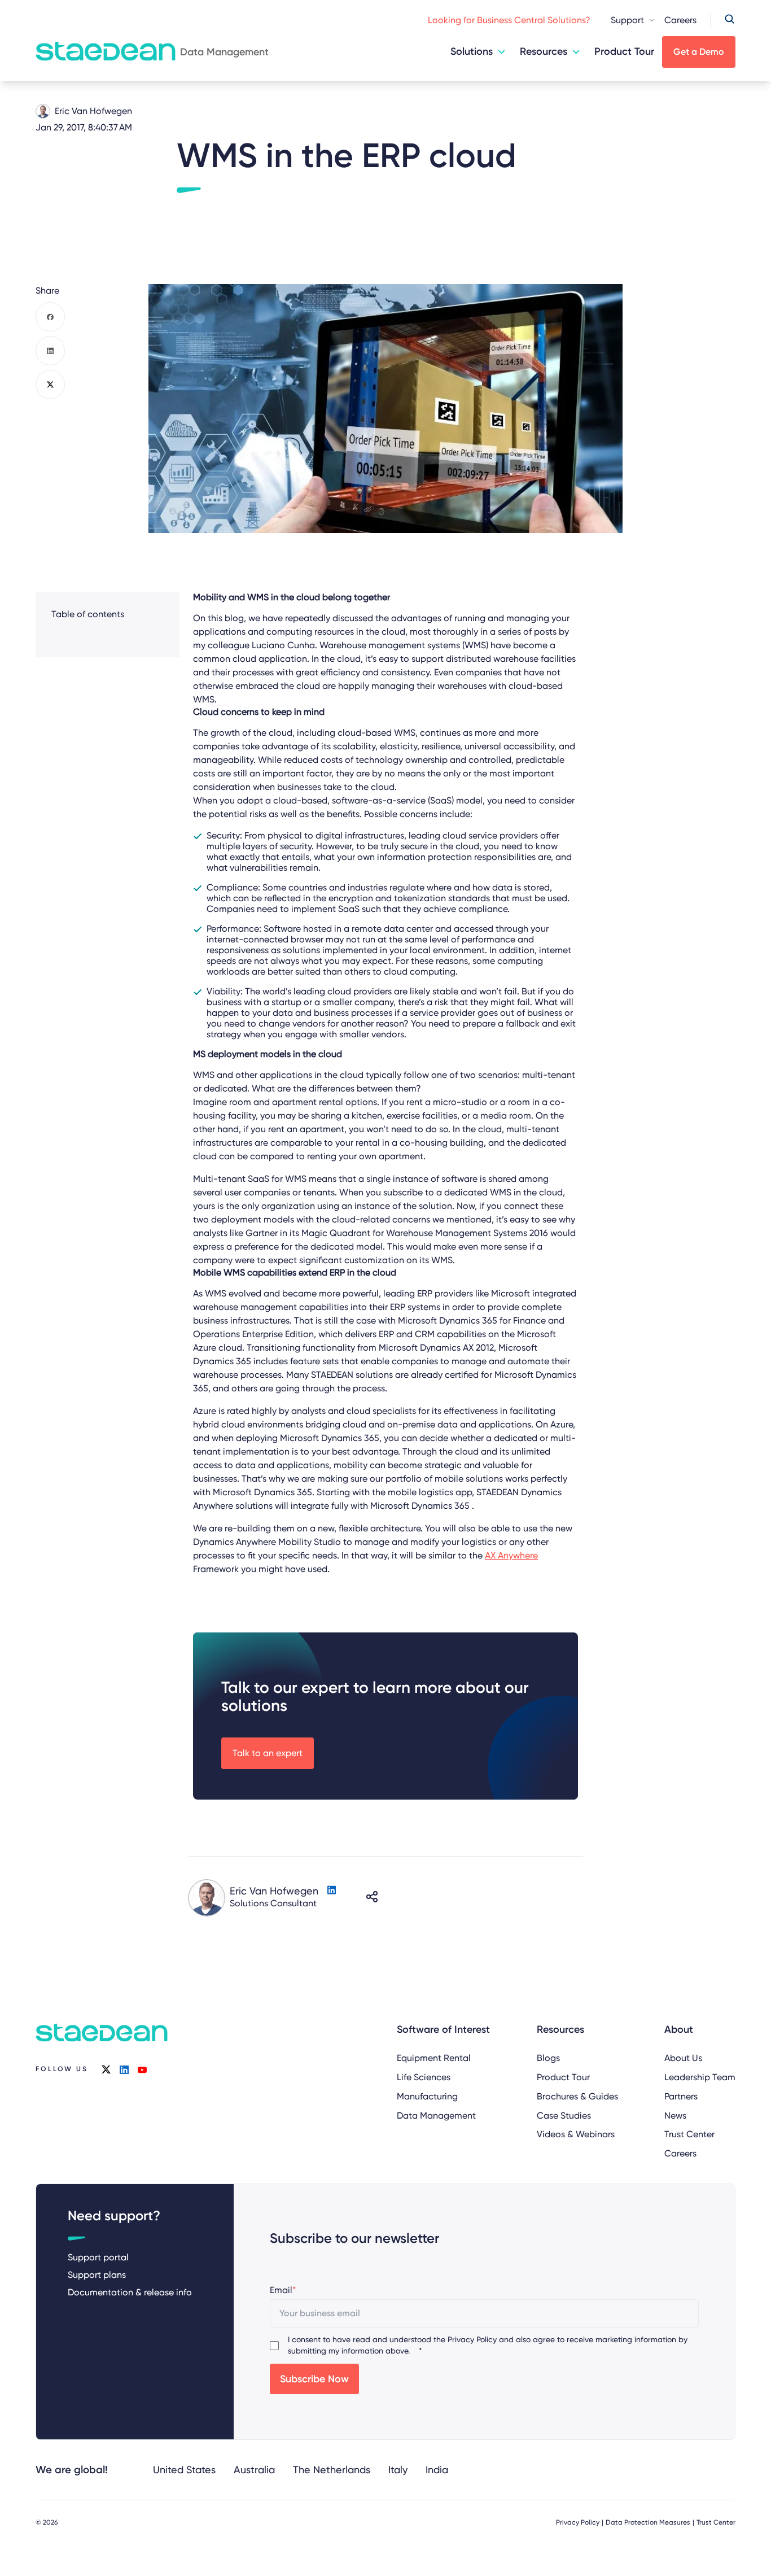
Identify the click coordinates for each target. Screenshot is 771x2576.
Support (627, 20)
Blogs (548, 2058)
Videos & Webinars (576, 2134)
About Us (683, 2058)
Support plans (97, 2275)
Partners (681, 2096)
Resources (544, 51)
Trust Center (689, 2134)
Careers (680, 20)
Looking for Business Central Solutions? (509, 20)
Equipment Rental (434, 2058)
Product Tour (624, 51)
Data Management (436, 2116)
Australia (254, 2470)
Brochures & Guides (577, 2096)
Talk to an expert (268, 1753)
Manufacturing (427, 2096)
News (675, 2116)
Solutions (472, 51)
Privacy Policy (472, 2339)
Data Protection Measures (648, 2522)
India (437, 2470)
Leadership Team (700, 2077)
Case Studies (564, 2116)
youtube (142, 2069)
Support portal (98, 2257)
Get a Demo (699, 52)
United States (184, 2470)
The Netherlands (332, 2470)
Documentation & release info (130, 2292)
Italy (398, 2470)
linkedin (124, 2069)
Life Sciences (424, 2077)
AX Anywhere (511, 1555)
